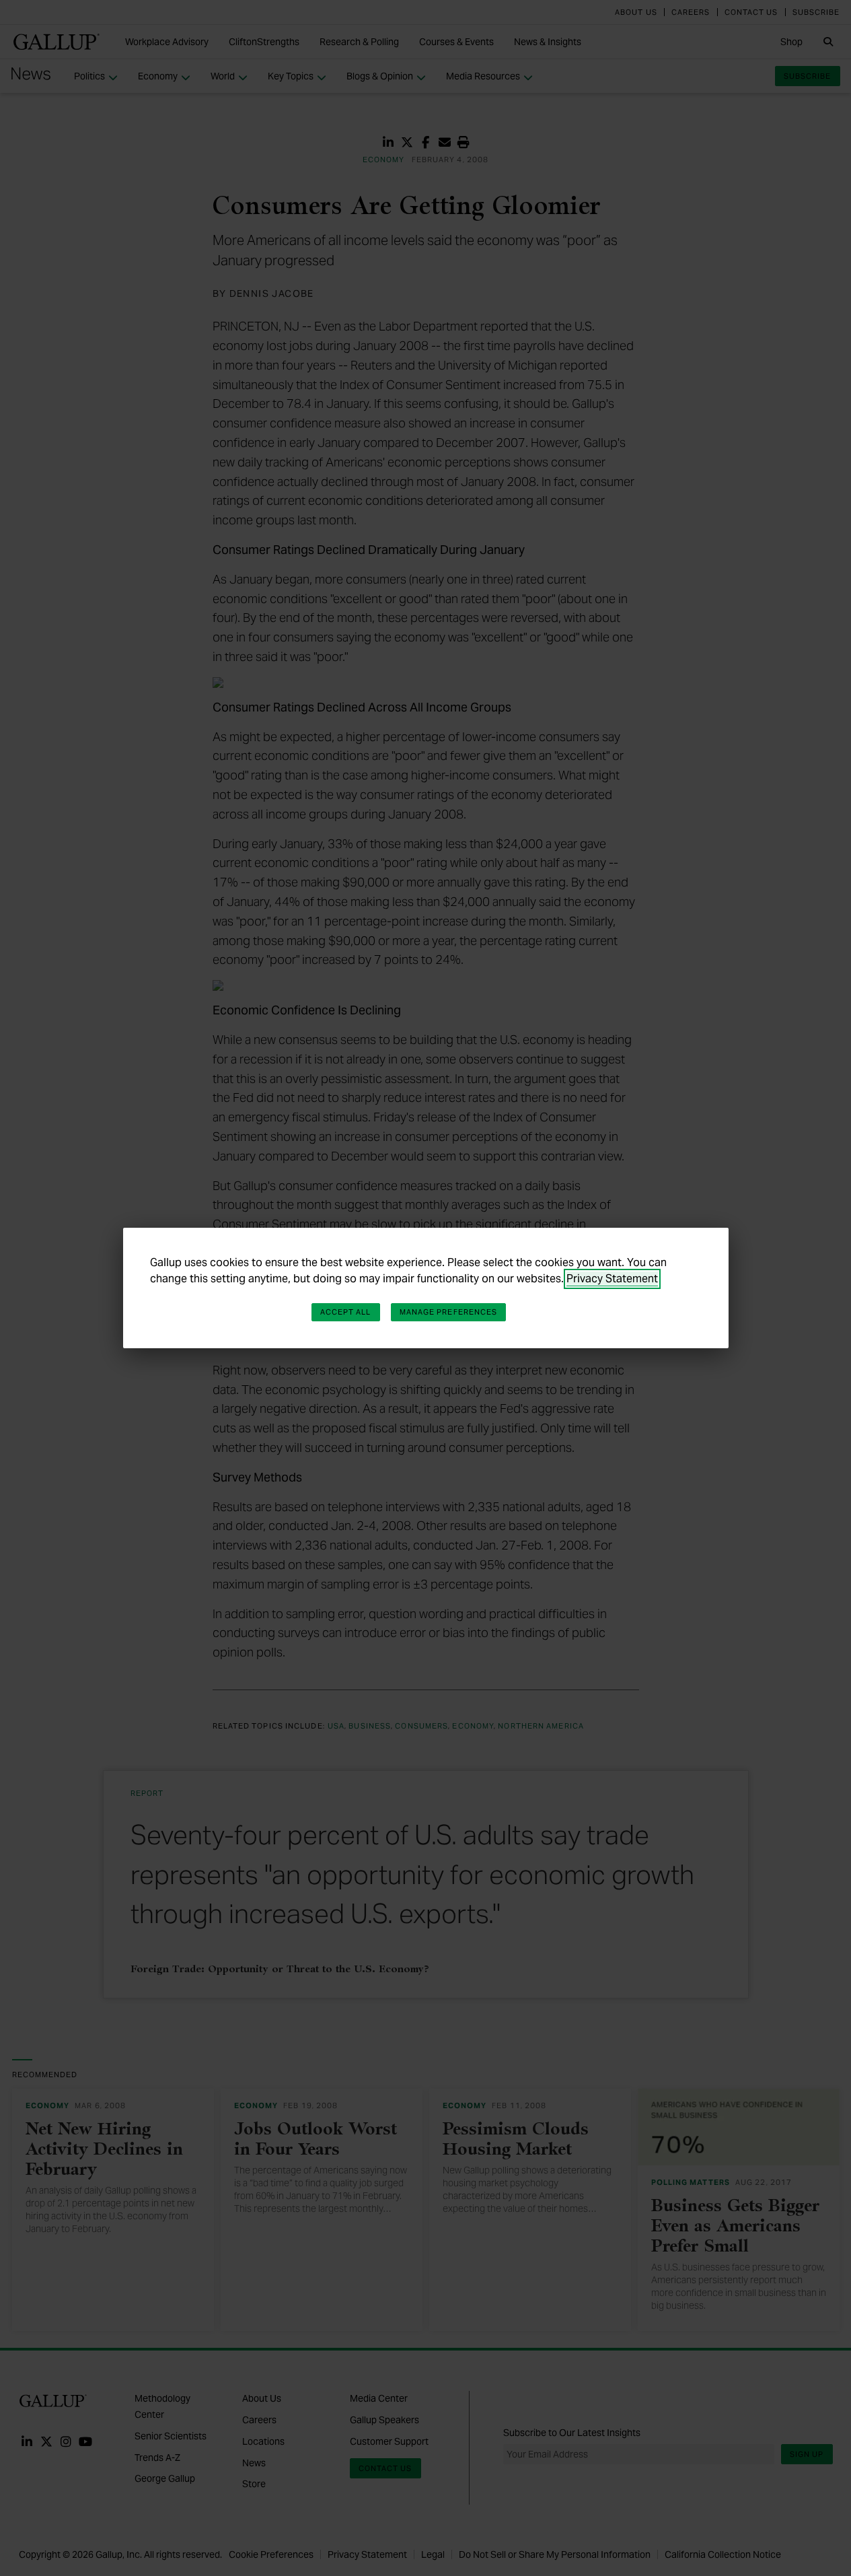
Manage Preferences (449, 1312)
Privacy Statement (612, 1279)
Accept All (346, 1312)
